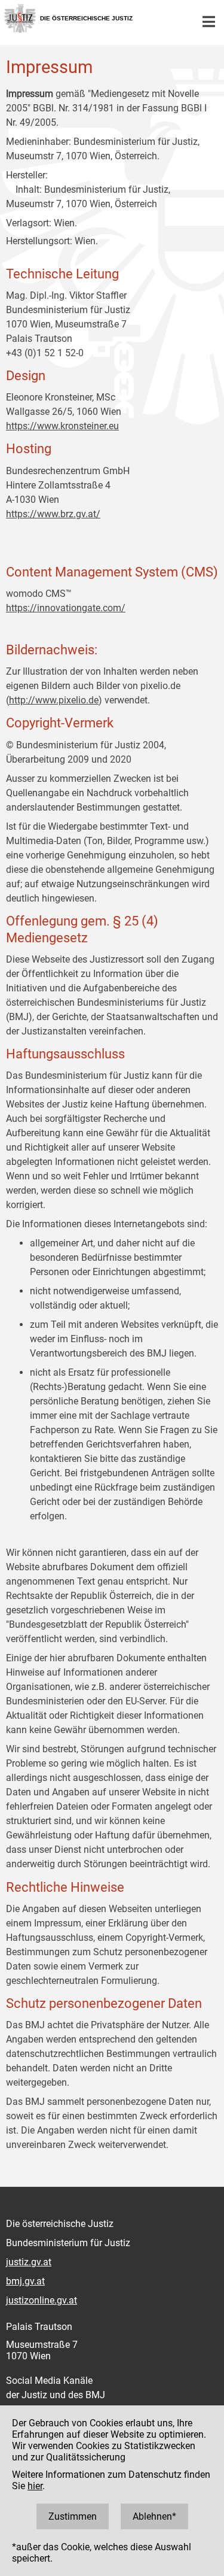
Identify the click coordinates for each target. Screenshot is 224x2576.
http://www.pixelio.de (54, 700)
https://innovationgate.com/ (66, 608)
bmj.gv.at (25, 2281)
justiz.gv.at (29, 2262)
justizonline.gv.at (42, 2300)
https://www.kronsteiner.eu (62, 426)
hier (35, 2486)
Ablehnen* (154, 2516)
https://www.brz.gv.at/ (53, 514)
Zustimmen (73, 2516)
